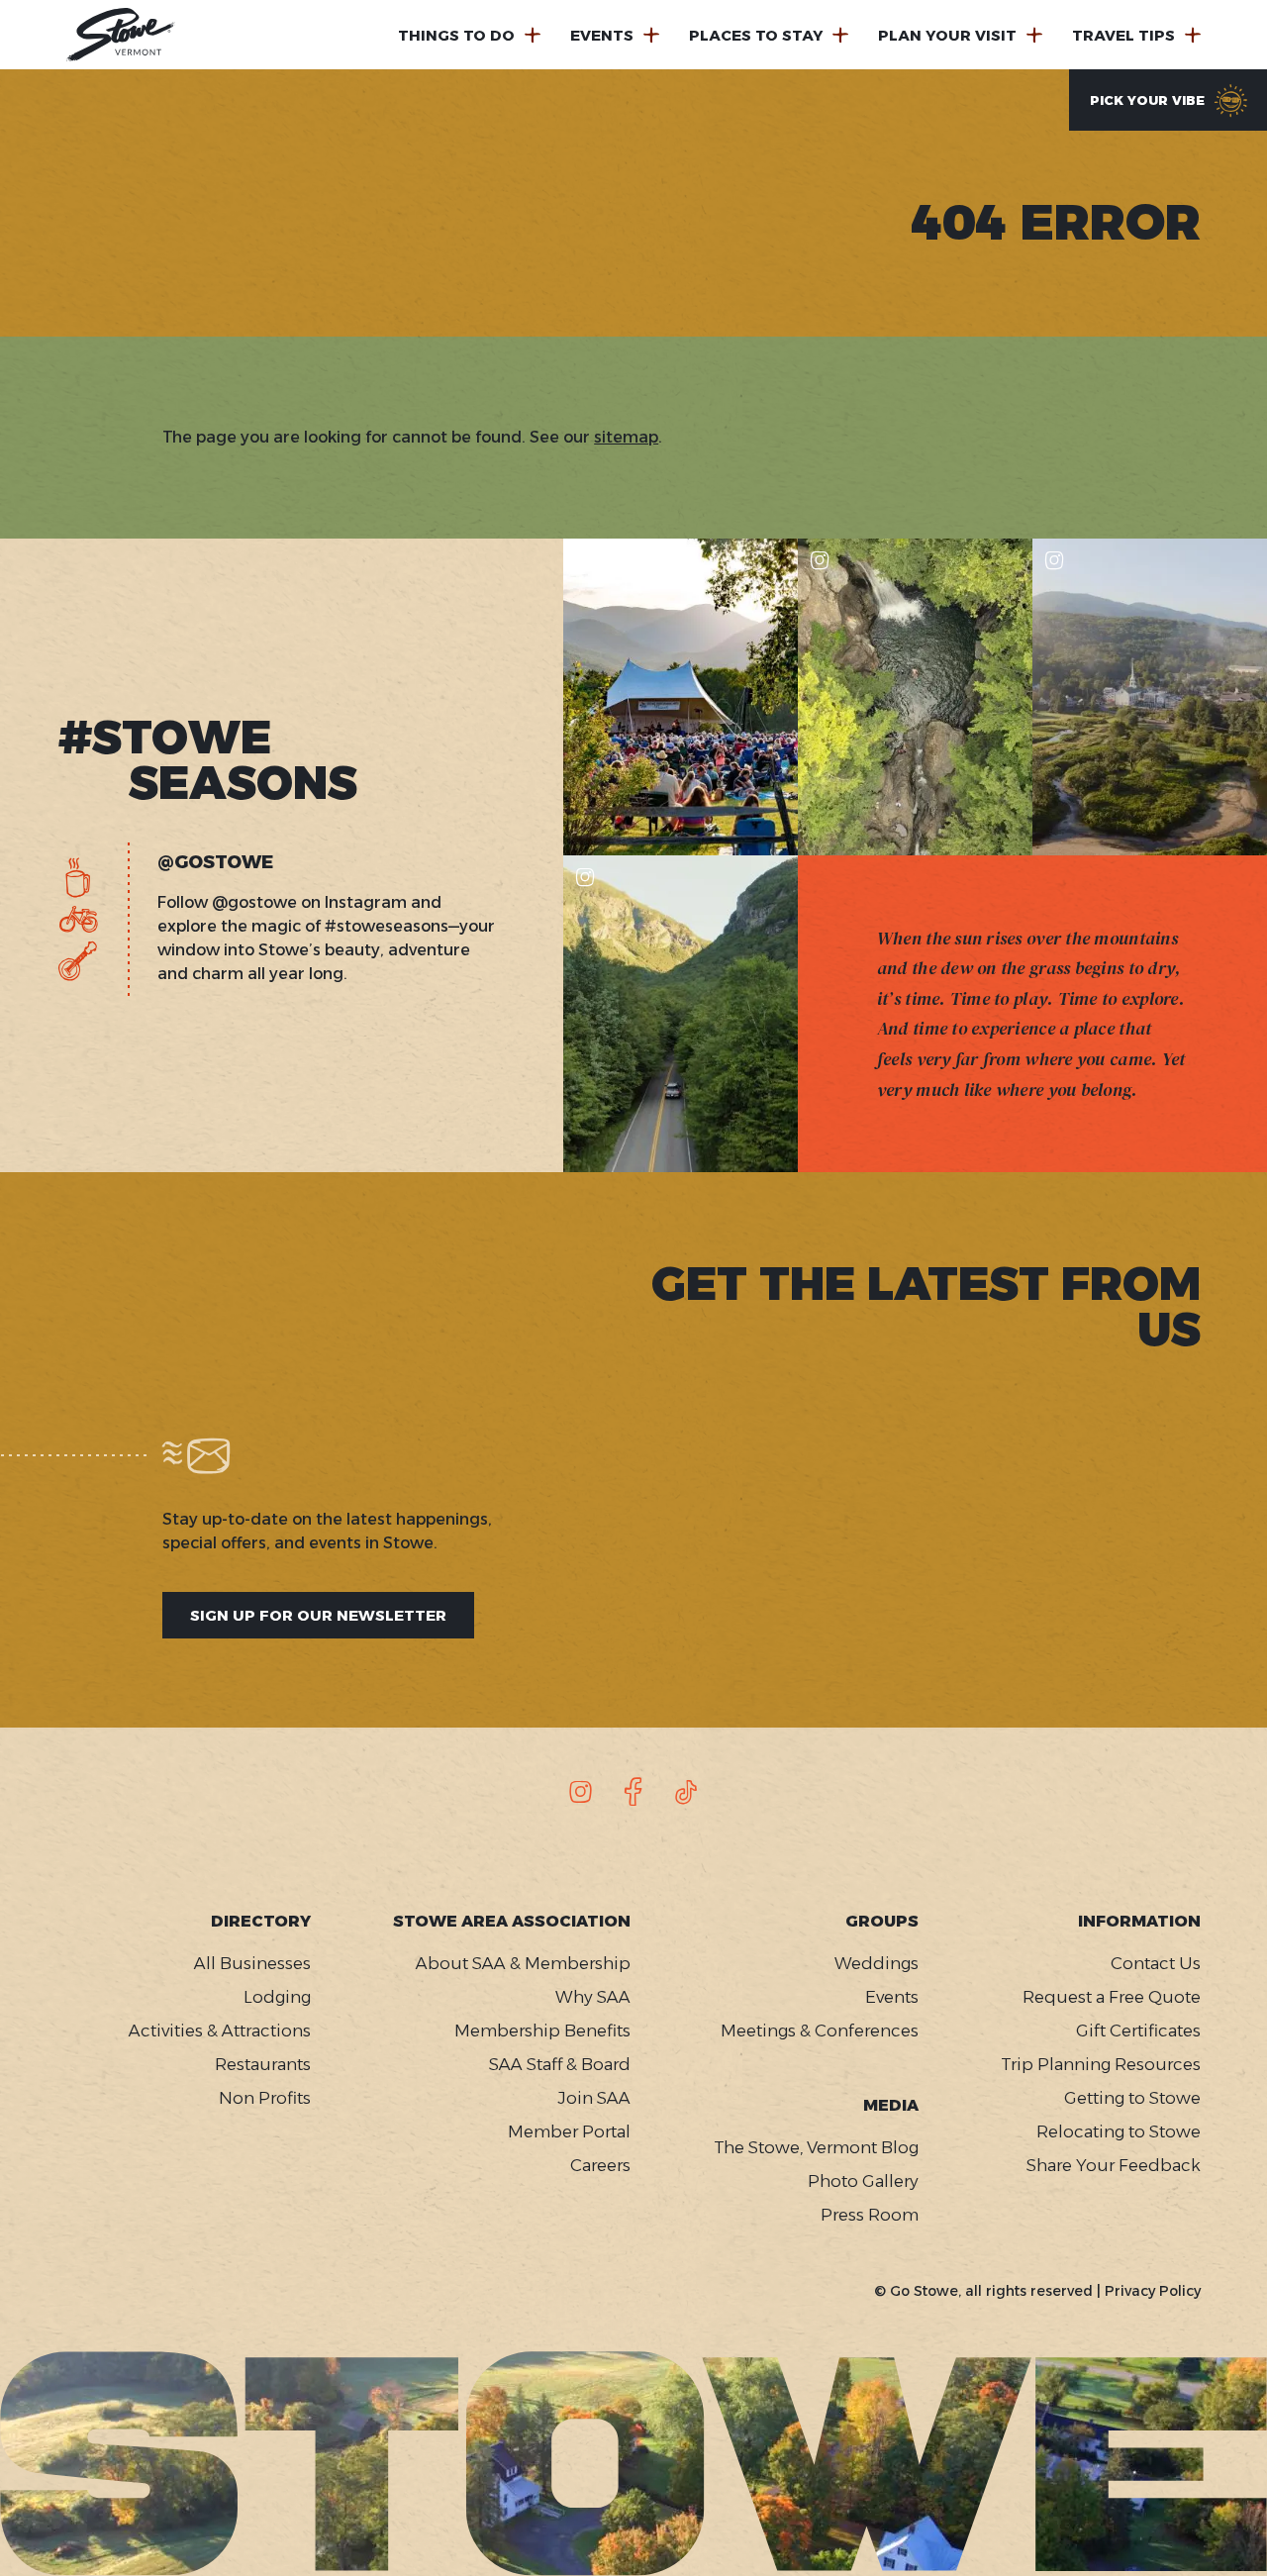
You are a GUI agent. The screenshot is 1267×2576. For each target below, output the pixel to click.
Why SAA (593, 1997)
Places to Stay (756, 35)
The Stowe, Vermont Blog (816, 2147)
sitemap (626, 437)
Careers (600, 2165)
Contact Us (1156, 1963)
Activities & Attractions (220, 2031)
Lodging (277, 1997)
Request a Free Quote (1112, 1997)
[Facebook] (633, 1792)
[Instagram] (581, 1792)
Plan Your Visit (947, 35)
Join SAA (594, 2098)
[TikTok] (686, 1792)
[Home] (121, 35)
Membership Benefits (542, 2031)
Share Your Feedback (1114, 2165)
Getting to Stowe (1132, 2098)
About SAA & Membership (523, 1963)
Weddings (876, 1963)
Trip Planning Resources (1101, 2064)
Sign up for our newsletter (318, 1615)
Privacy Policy (1153, 2291)
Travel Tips (1123, 35)
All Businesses (252, 1963)
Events (602, 35)
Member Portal (569, 2131)
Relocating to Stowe (1119, 2131)
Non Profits (265, 2098)
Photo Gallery (863, 2181)
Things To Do (456, 35)
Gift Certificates (1138, 2031)
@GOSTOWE (215, 863)
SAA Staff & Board (560, 2064)
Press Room (869, 2215)
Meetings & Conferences (819, 2031)
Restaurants (263, 2064)
